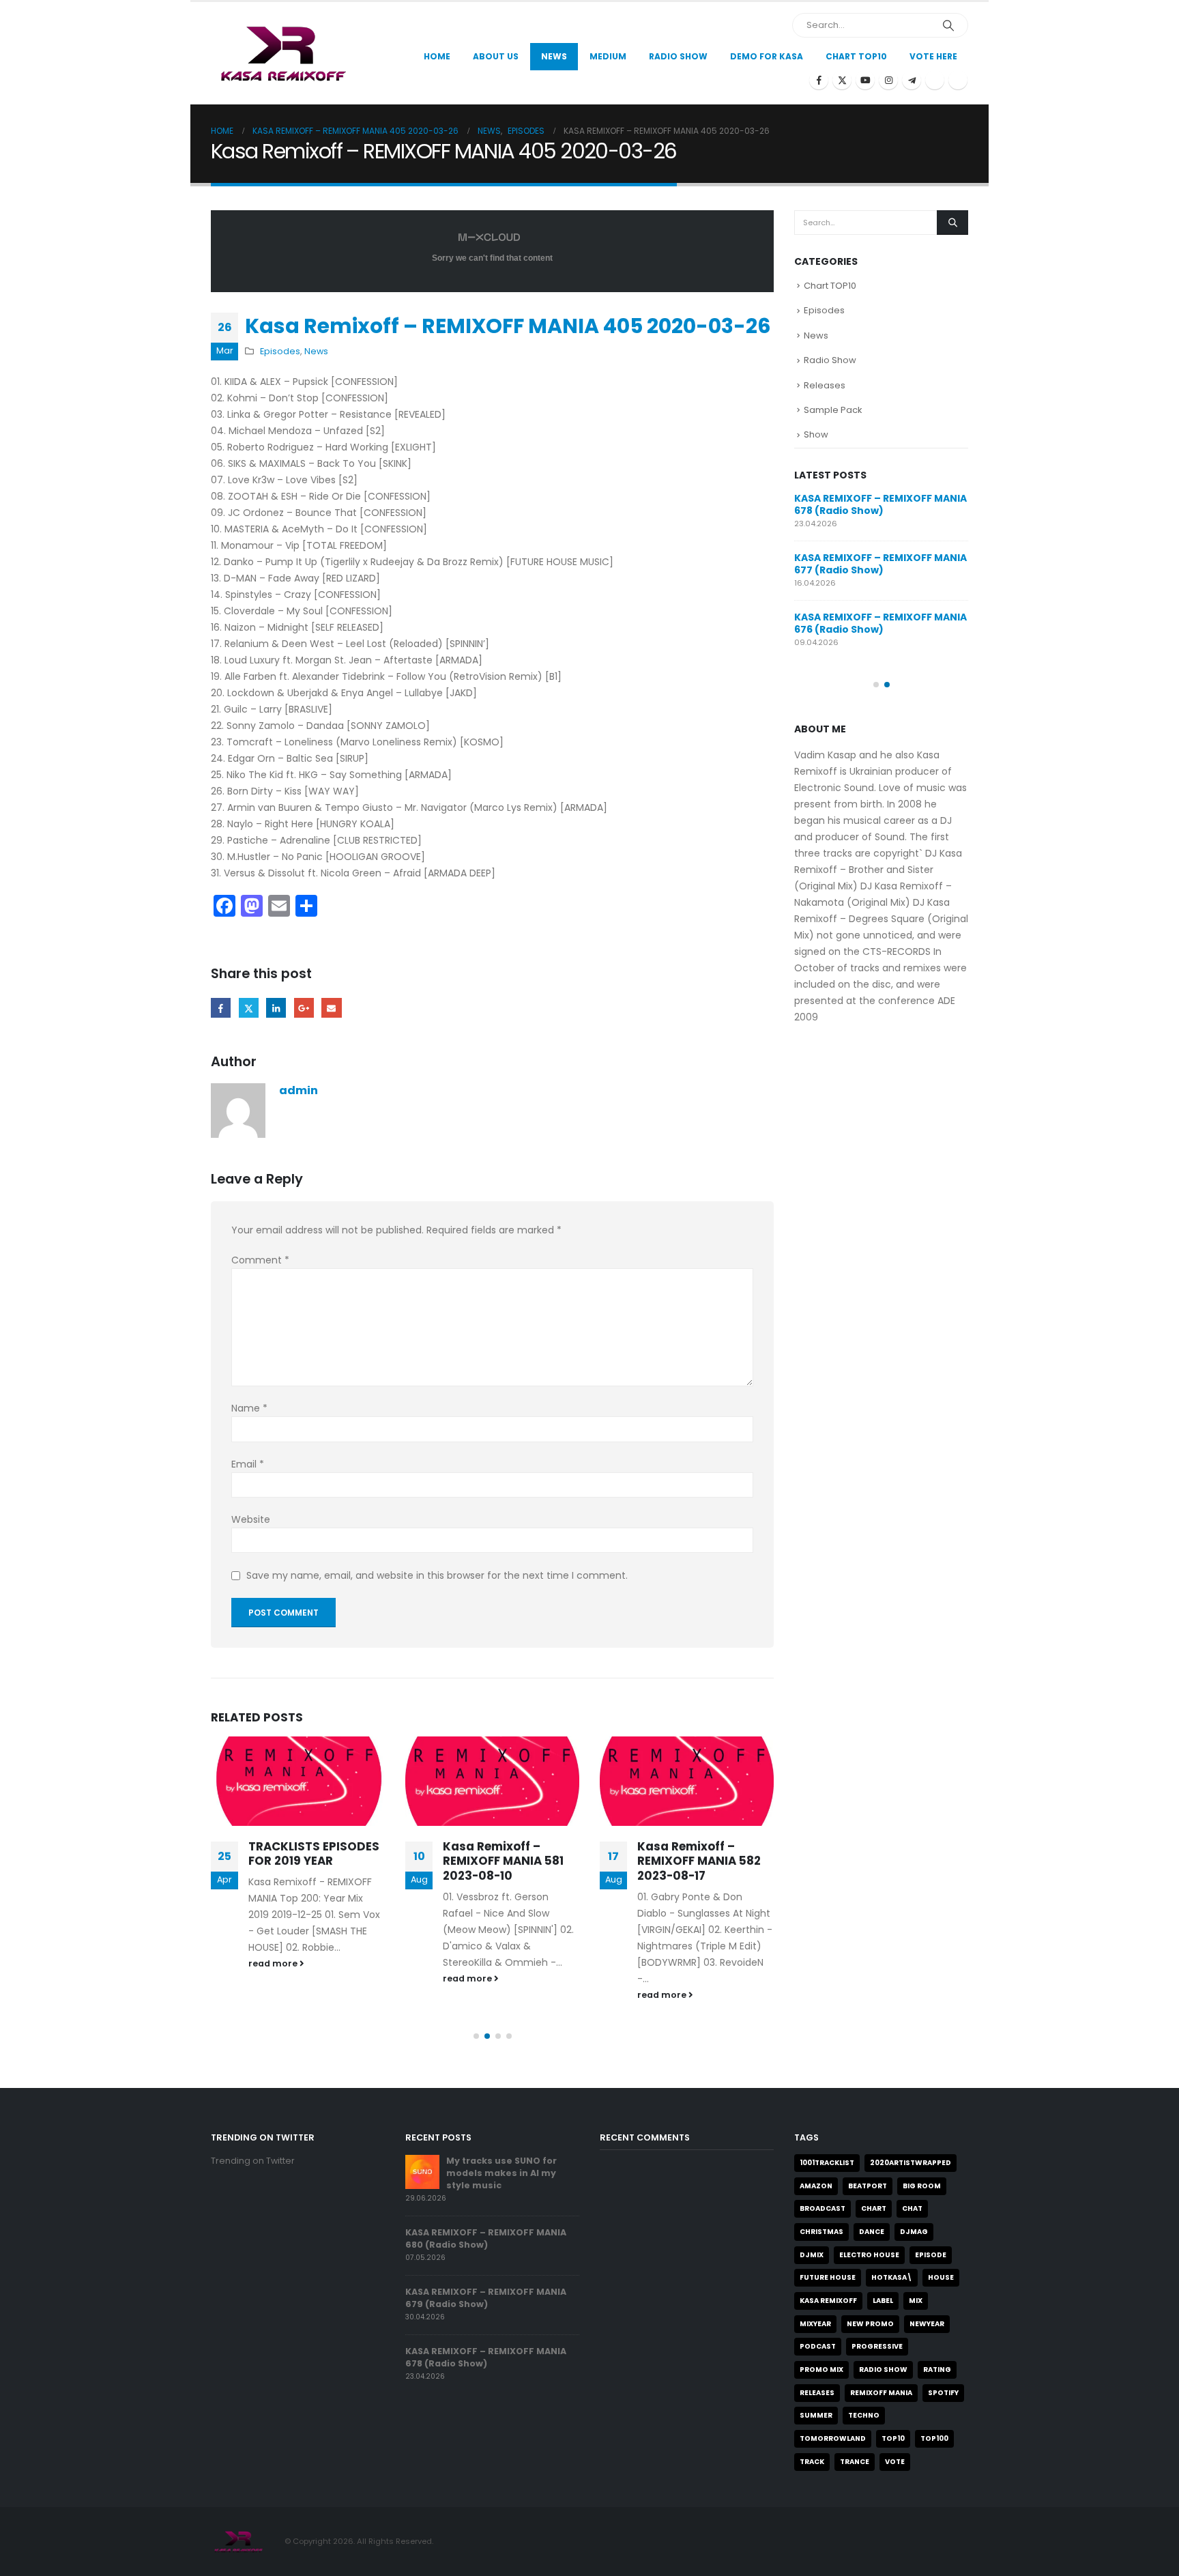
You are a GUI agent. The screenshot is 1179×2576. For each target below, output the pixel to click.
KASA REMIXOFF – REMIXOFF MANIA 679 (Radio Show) (486, 2298)
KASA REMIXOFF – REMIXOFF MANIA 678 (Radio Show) (880, 504)
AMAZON (816, 2186)
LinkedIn (276, 1008)
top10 (893, 2438)
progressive (877, 2346)
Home (437, 56)
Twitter (249, 1008)
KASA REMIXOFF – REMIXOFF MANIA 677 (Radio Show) (880, 564)
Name (249, 1408)
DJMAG (914, 2232)
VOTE (895, 2462)
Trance (855, 2462)
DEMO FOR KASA (767, 56)
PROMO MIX (821, 2370)
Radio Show (830, 360)
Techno (864, 2415)
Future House (828, 2277)
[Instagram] (888, 80)
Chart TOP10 (856, 56)
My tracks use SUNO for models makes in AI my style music (501, 2173)
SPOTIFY (943, 2393)
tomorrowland (833, 2438)
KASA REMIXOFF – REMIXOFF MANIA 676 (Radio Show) (880, 623)
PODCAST (818, 2346)
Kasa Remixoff (828, 2301)
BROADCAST (823, 2208)
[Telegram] (912, 80)
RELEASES (817, 2393)
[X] (842, 80)
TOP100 (934, 2438)
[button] (476, 2036)
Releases (825, 385)
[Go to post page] (298, 1781)
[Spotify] (935, 80)
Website (251, 1519)
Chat (912, 2208)
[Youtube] (865, 80)
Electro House (869, 2255)
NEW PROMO (870, 2324)
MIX (916, 2301)
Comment (260, 1260)
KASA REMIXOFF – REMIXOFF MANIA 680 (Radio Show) (486, 2238)
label (883, 2301)
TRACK (812, 2462)
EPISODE (931, 2255)
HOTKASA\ (892, 2277)
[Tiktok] (958, 80)
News (554, 56)
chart (874, 2208)
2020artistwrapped (911, 2163)
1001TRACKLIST (827, 2163)
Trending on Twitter (253, 2161)
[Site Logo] (281, 53)
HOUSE (941, 2277)
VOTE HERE (933, 56)
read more (274, 1963)
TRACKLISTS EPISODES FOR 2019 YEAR (314, 1854)
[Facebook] (819, 80)
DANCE (872, 2232)
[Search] (948, 25)
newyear (927, 2324)
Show (816, 434)
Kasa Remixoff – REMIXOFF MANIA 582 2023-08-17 (699, 1861)
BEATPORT (868, 2186)
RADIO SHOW (883, 2370)
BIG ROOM (922, 2186)
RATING (937, 2370)
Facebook (221, 1008)
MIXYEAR (815, 2324)
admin (299, 1090)
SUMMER (816, 2415)
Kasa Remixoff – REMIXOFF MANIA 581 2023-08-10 (503, 1861)
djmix (812, 2255)
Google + (304, 1008)
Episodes (280, 351)
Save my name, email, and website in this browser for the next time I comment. (437, 1576)
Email (331, 1008)
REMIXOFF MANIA (881, 2393)
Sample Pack (833, 410)
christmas (821, 2232)
